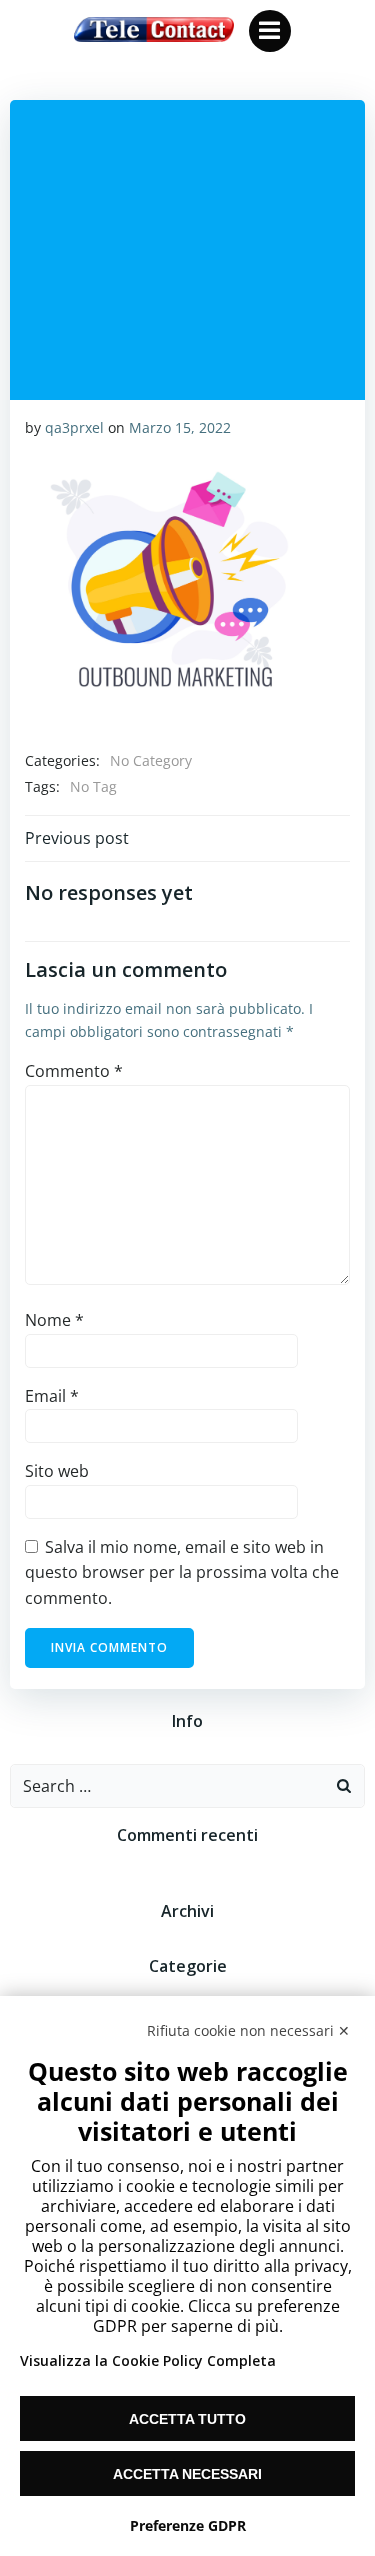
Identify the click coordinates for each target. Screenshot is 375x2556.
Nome (54, 1320)
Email (52, 1396)
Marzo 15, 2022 (180, 427)
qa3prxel (74, 427)
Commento (74, 1071)
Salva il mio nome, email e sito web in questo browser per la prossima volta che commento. (182, 1572)
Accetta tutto (187, 2419)
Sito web (57, 1471)
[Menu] (270, 31)
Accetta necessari (187, 2474)
